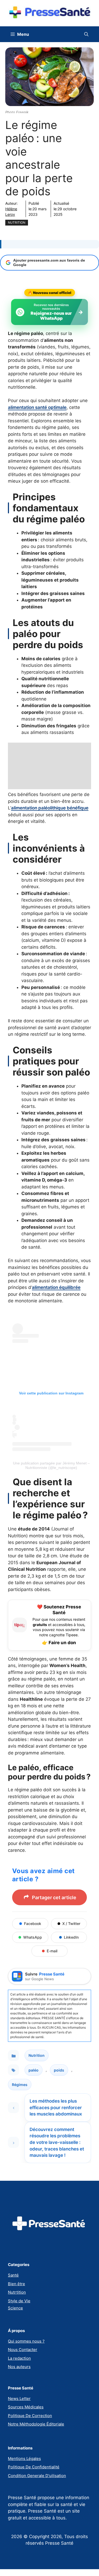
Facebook (33, 1924)
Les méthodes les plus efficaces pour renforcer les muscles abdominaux (56, 2107)
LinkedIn (71, 1937)
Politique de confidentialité (34, 2467)
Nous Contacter (23, 2350)
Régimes (20, 2085)
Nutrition (17, 222)
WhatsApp (33, 1937)
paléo (34, 2070)
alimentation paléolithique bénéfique (50, 808)
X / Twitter (71, 1924)
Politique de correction (30, 2416)
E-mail (52, 1951)
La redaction (19, 2358)
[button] (86, 34)
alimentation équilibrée (56, 1287)
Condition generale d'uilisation (37, 2476)
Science (15, 2308)
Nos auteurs (19, 2367)
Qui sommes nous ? (26, 2341)
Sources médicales (26, 2407)
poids (59, 2070)
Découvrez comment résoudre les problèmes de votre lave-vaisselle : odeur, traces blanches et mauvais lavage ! (57, 2142)
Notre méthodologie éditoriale (36, 2424)
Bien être (16, 2284)
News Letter (19, 2399)
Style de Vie (19, 2301)
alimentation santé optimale (37, 407)
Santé (13, 2275)
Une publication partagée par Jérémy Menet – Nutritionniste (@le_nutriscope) (51, 1465)
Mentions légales (24, 2459)
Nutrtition (17, 2292)
